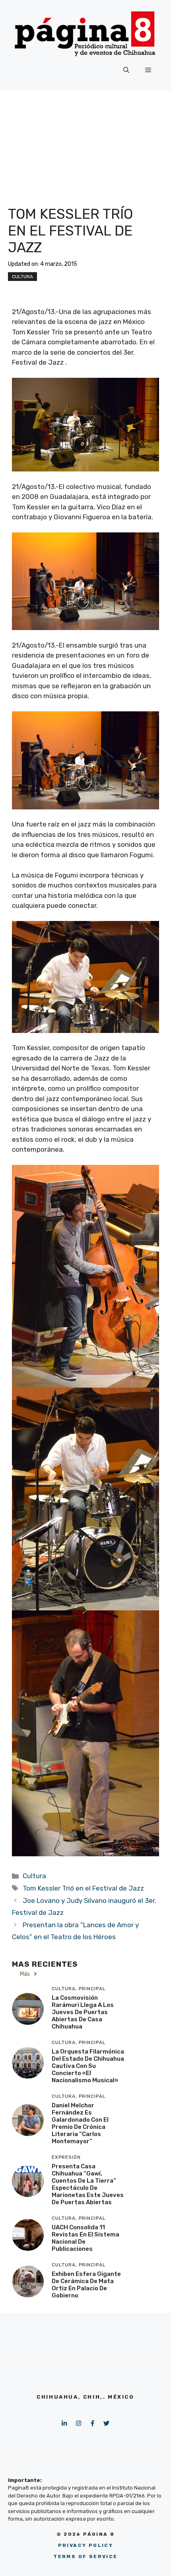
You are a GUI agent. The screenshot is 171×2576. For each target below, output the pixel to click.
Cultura (22, 277)
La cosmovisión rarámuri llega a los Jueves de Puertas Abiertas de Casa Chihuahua (83, 2012)
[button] (126, 70)
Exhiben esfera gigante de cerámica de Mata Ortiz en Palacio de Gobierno (86, 2285)
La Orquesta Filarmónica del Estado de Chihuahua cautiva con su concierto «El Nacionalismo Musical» (88, 2066)
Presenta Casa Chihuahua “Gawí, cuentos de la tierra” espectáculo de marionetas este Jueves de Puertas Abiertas (88, 2184)
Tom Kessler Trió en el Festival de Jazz (83, 1888)
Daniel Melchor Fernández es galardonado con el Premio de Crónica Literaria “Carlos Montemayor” (80, 2123)
